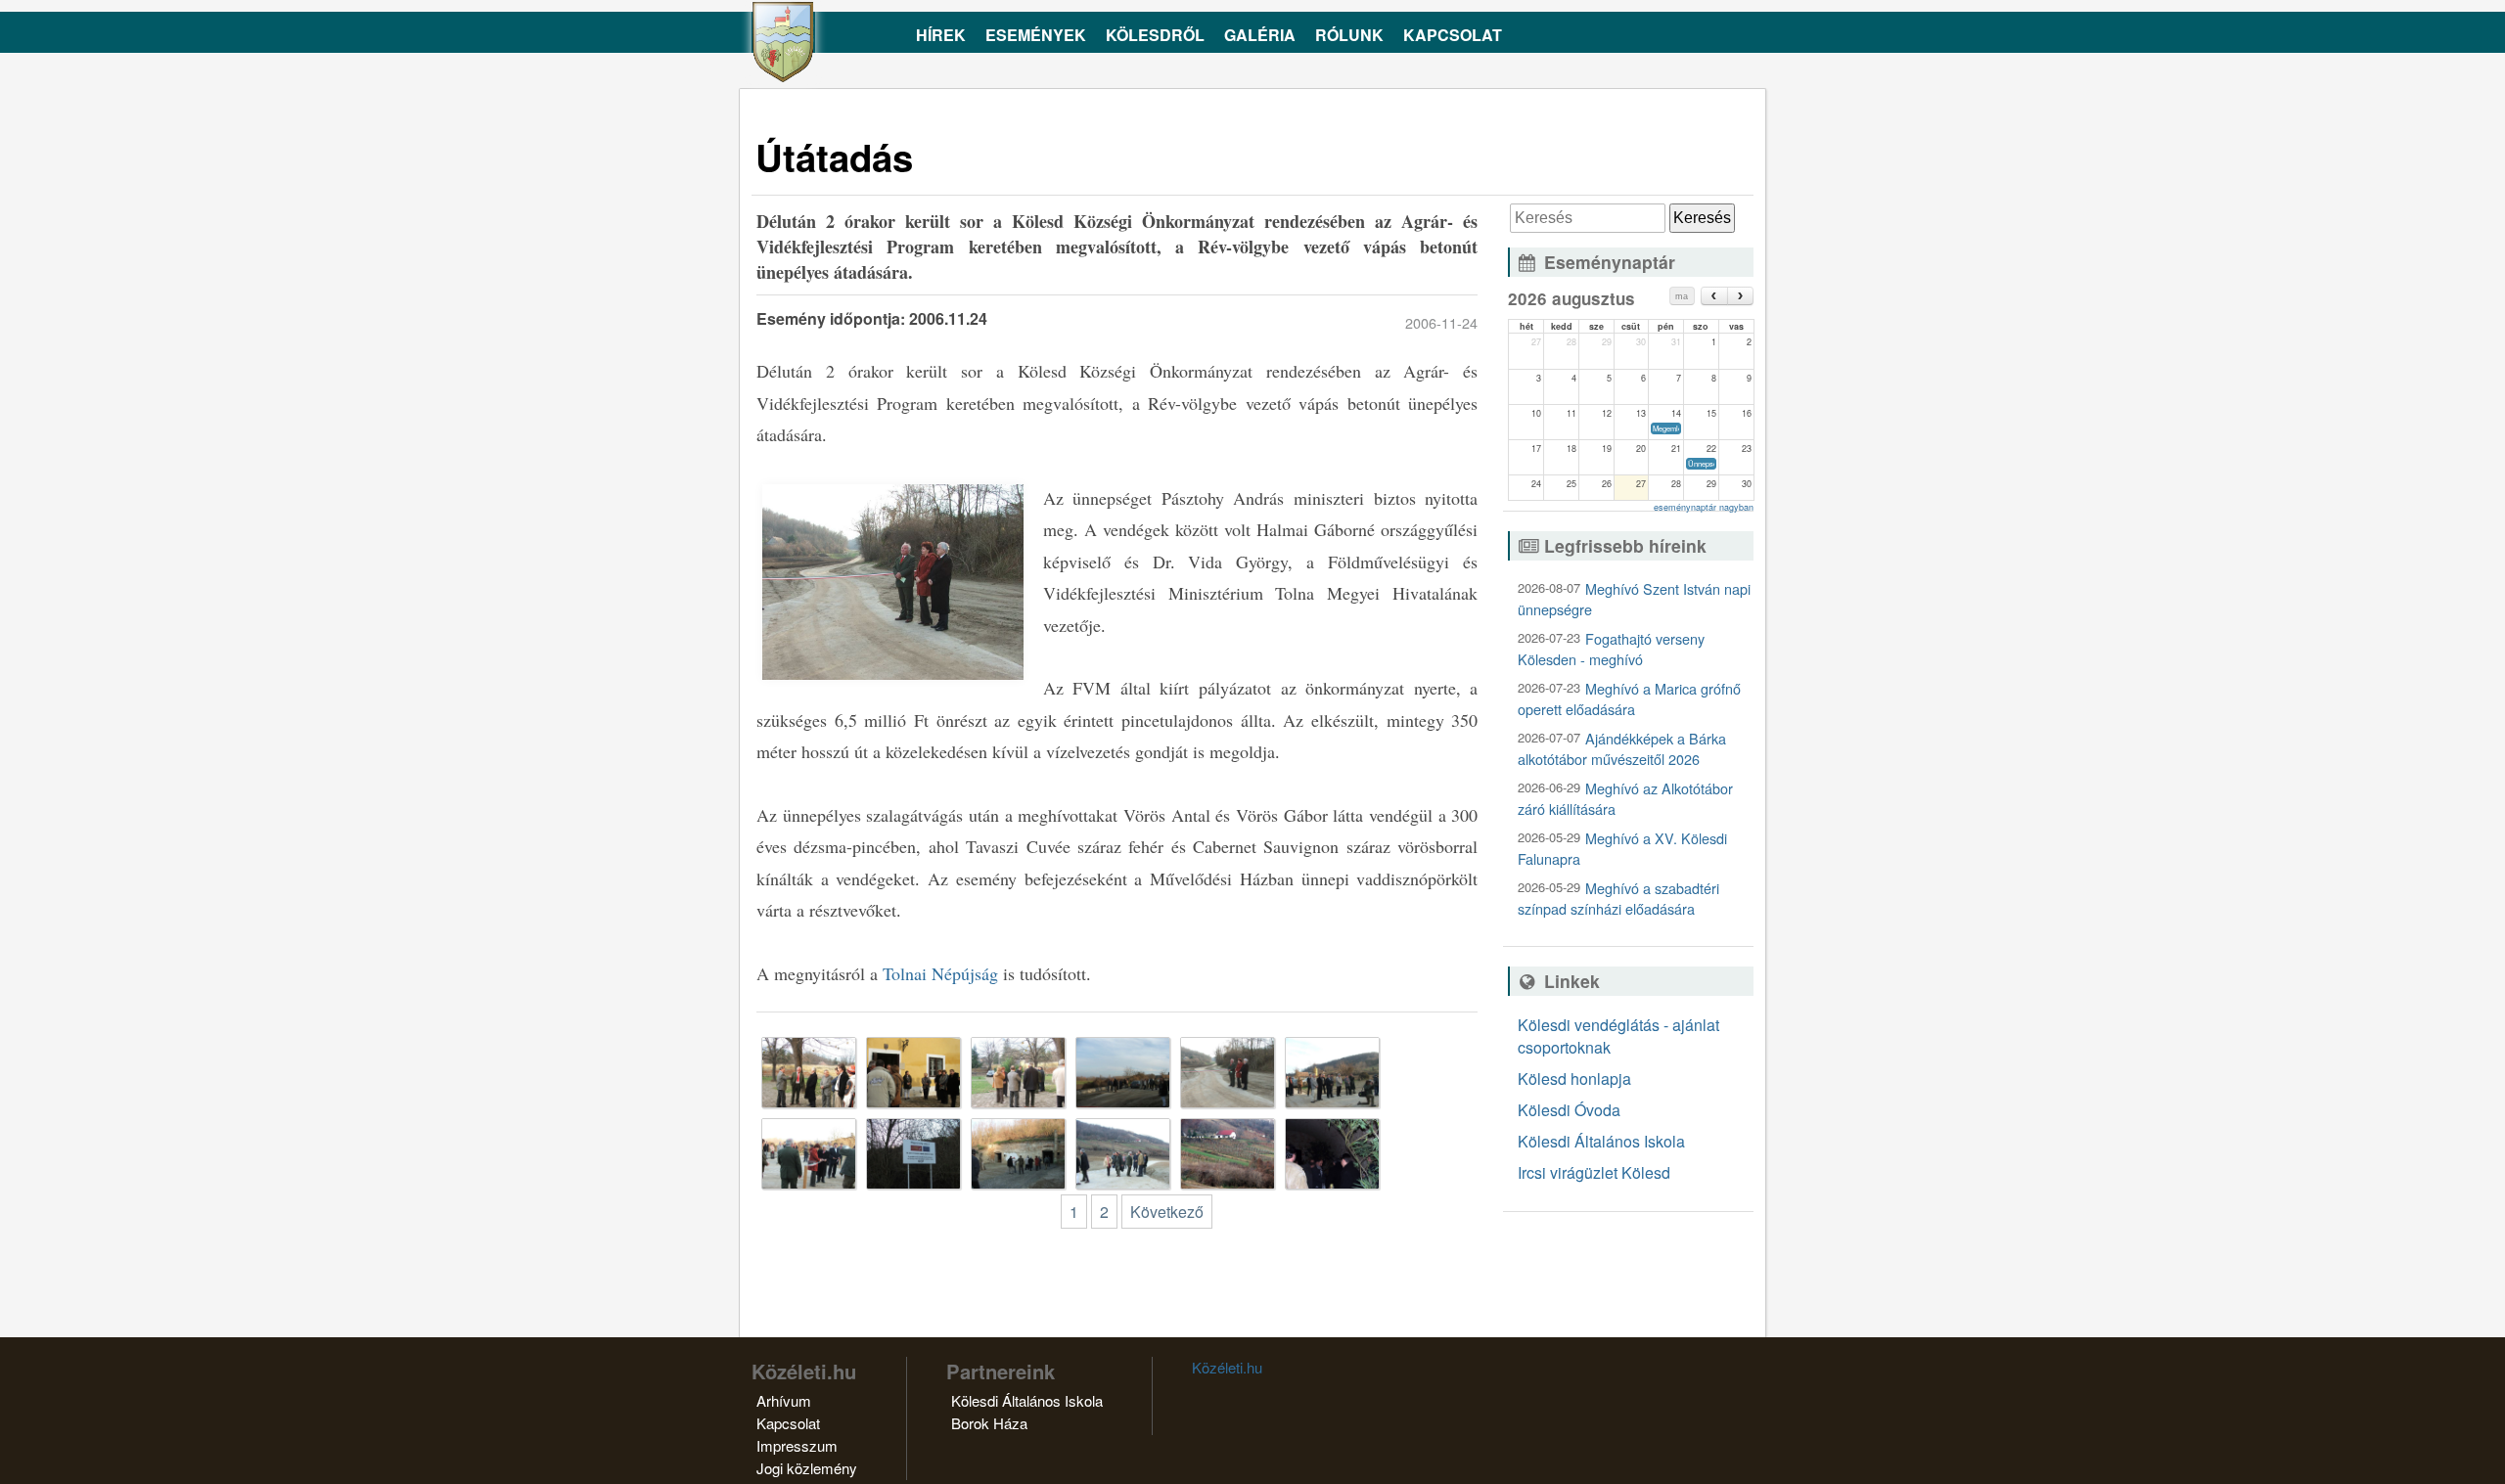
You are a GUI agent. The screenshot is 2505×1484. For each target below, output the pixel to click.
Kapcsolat (1453, 35)
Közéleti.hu (1227, 1367)
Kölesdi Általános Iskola (1601, 1141)
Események (1036, 35)
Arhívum (784, 1400)
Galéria (1260, 35)
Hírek (941, 35)
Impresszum (797, 1445)
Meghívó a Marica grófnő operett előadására (1629, 698)
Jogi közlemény (807, 1468)
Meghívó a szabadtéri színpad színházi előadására (1618, 898)
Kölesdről (1155, 35)
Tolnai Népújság (940, 973)
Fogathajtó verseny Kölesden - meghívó (1611, 649)
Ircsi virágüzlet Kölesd (1594, 1172)
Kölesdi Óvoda (1569, 1110)
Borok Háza (989, 1423)
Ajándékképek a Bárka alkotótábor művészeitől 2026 (1622, 748)
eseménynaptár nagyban (1704, 507)
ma (1682, 296)
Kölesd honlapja (1574, 1079)
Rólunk (1349, 35)
